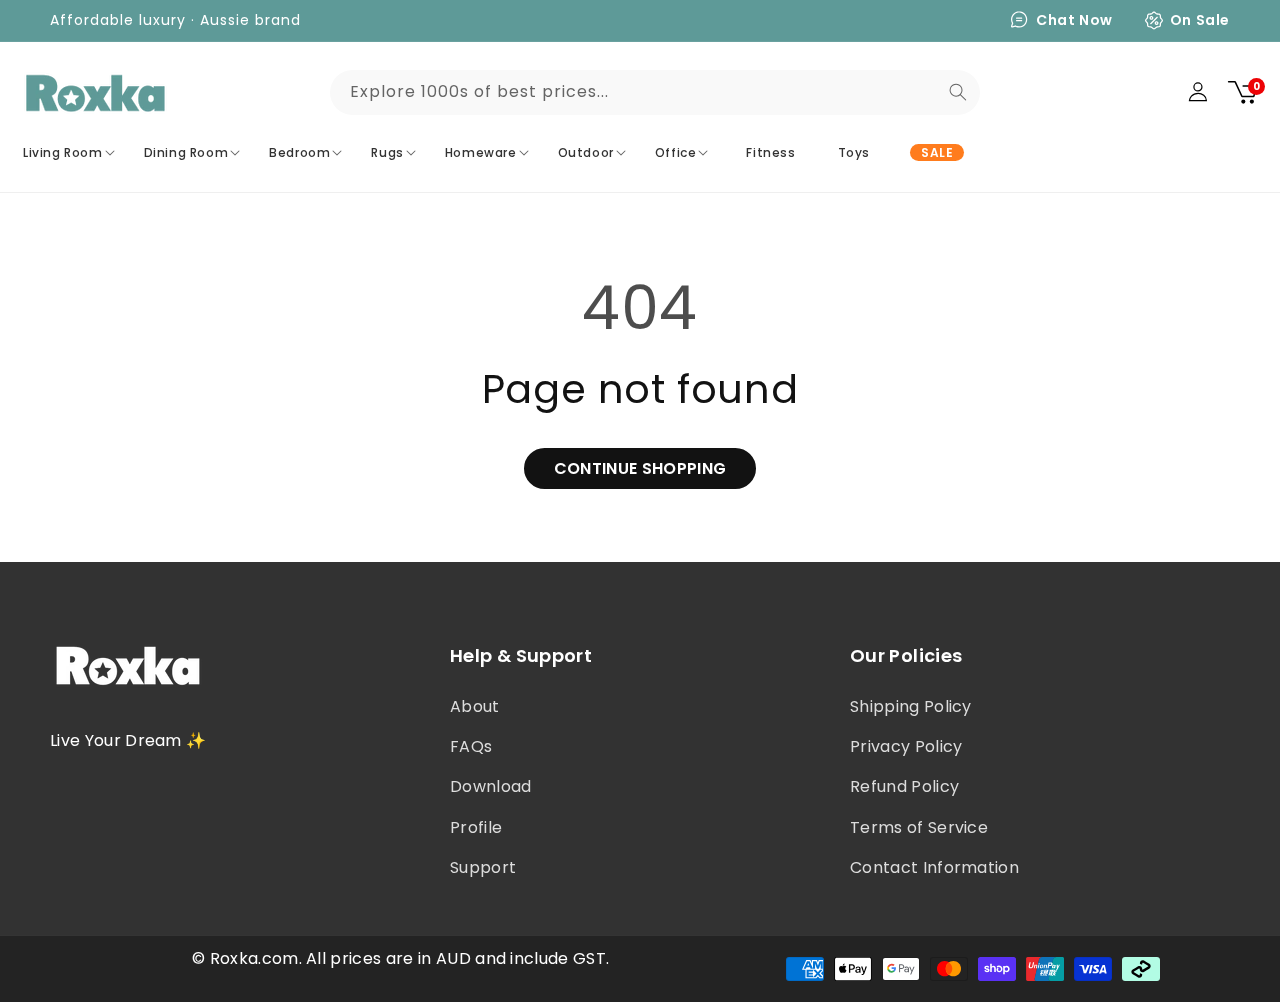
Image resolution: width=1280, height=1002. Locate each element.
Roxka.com (254, 958)
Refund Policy (904, 786)
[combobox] (655, 92)
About (475, 706)
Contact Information (934, 867)
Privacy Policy (906, 746)
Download (491, 786)
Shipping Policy (911, 706)
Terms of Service (919, 827)
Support (483, 867)
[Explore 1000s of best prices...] (958, 92)
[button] (71, 153)
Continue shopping (640, 468)
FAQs (471, 746)
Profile (476, 827)
